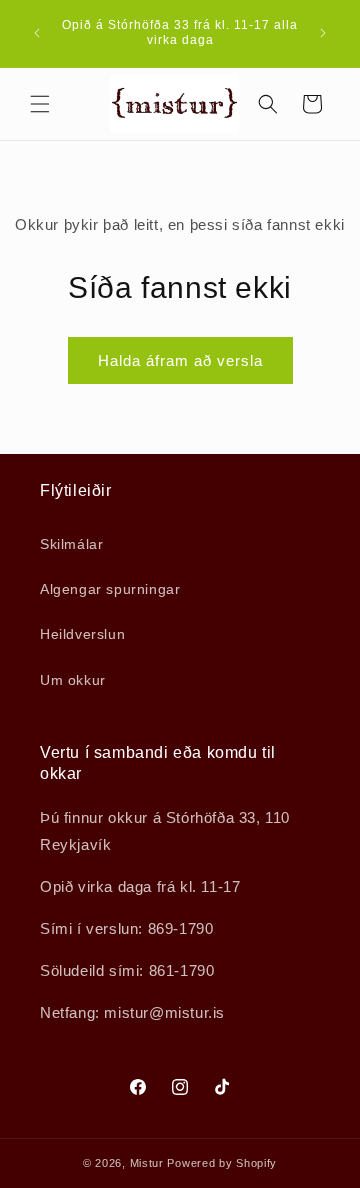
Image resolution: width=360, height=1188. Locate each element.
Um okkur (73, 680)
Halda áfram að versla (180, 360)
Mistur (147, 1163)
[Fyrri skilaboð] (37, 33)
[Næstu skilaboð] (323, 33)
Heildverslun (82, 634)
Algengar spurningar (110, 589)
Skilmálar (71, 544)
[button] (40, 104)
